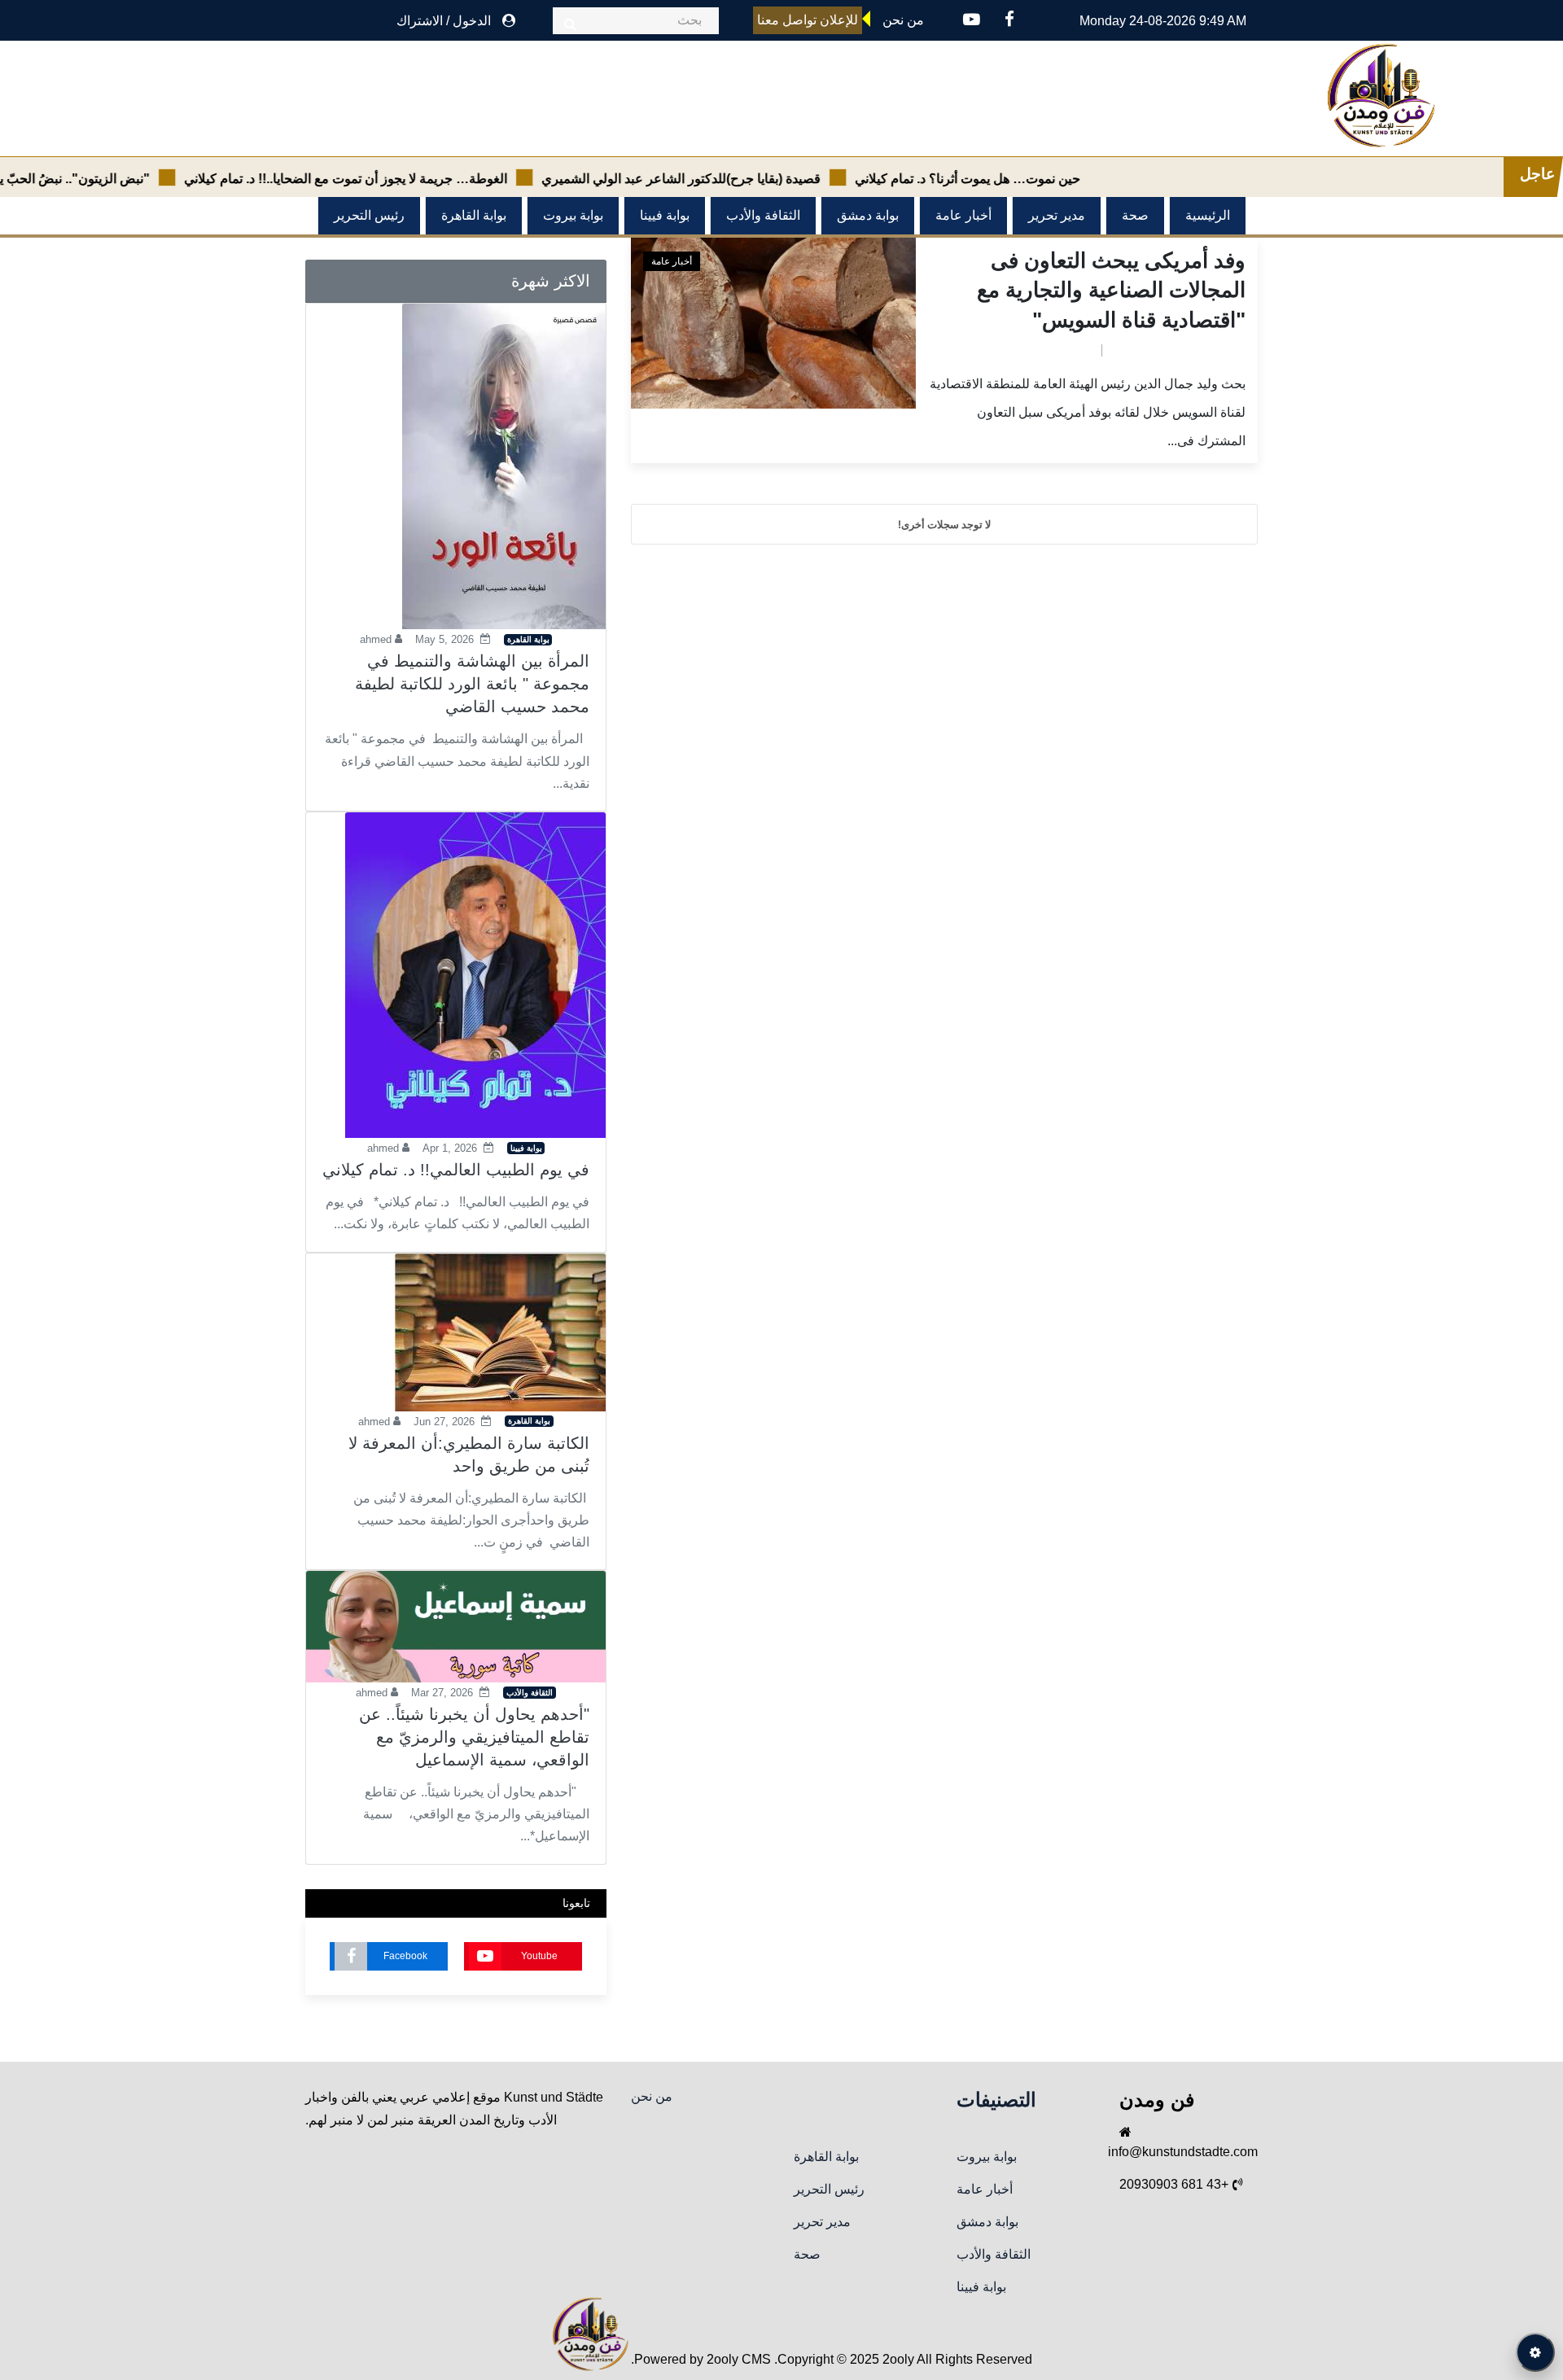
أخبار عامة (963, 215)
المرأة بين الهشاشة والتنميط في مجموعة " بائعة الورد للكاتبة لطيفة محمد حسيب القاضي (472, 684)
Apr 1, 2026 (450, 1148)
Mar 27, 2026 (442, 1693)
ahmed (1130, 349)
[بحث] (570, 24)
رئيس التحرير (369, 215)
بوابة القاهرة (474, 215)
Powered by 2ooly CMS (703, 2359)
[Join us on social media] (1009, 21)
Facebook (405, 1956)
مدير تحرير (1057, 215)
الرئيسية (1208, 215)
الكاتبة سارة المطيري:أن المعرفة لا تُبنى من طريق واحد (469, 1455)
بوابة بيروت (573, 215)
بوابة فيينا (665, 215)
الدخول (472, 21)
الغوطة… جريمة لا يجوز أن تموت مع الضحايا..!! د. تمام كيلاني (403, 179)
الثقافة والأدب (763, 215)
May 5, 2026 (444, 639)
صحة (1135, 215)
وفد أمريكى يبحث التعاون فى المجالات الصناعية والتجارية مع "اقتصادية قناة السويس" (1111, 290)
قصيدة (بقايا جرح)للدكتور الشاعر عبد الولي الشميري (738, 179)
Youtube (539, 1956)
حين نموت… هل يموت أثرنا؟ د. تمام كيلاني (1024, 179)
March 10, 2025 (1049, 349)
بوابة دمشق (868, 215)
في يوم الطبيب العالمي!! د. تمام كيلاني (456, 1170)
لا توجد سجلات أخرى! (944, 524)
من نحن (652, 2096)
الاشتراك (420, 21)
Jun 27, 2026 (444, 1422)
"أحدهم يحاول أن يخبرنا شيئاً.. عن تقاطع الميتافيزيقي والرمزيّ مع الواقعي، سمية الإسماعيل (474, 1737)
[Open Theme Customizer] (1535, 2352)
